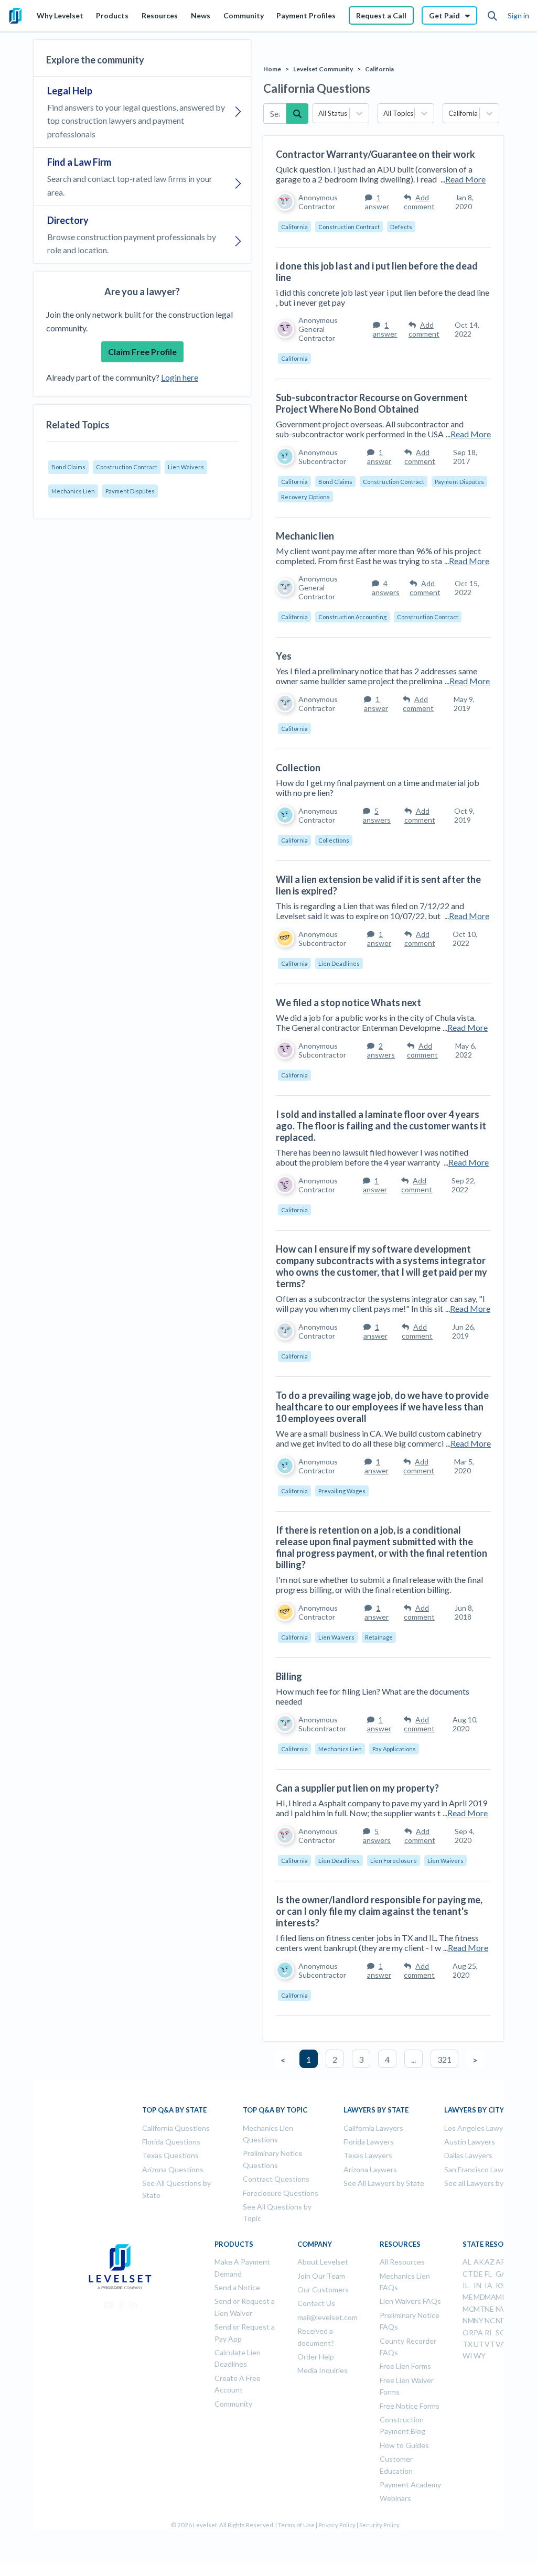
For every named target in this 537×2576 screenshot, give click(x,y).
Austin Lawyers (470, 2142)
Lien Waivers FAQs (410, 2301)
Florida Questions (171, 2142)
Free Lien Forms (405, 2366)
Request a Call (381, 15)
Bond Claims (68, 467)
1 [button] (309, 2059)
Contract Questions (276, 2179)
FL (488, 2274)
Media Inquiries (323, 2370)
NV (501, 2309)
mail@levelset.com (327, 2317)
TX (468, 2344)
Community (244, 15)
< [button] (283, 2060)
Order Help (316, 2357)
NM (468, 2320)
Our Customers (323, 2289)
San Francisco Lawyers (481, 2169)
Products (112, 15)
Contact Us (316, 2303)
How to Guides (404, 2445)
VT (490, 2344)
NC (490, 2320)
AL (467, 2262)
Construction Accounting (352, 617)
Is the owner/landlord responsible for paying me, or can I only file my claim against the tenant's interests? (379, 1911)
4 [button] (387, 2059)
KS (500, 2285)
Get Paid (444, 15)
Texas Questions (170, 2155)
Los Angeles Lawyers (479, 2128)
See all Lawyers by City (481, 2183)
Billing (289, 1676)
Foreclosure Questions (281, 2193)
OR (468, 2332)
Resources (160, 15)
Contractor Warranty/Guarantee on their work (375, 154)
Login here (180, 377)
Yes (284, 656)
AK (479, 2262)
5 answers (377, 815)
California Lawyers (373, 2128)
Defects (401, 227)
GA (501, 2274)
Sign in (518, 15)
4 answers (386, 588)
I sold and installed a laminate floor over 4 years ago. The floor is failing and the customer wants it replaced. (381, 1126)
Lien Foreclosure (394, 1861)
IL (466, 2285)
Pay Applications (394, 1749)
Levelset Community (323, 69)
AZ (490, 2262)
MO (469, 2309)
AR (501, 2262)
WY (480, 2356)
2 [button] (335, 2059)
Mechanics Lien (73, 491)
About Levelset (323, 2262)
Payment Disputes (130, 491)
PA (478, 2332)
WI (468, 2356)
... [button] (414, 2059)
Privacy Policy (337, 2525)
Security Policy (379, 2525)
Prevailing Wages (342, 1491)
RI (488, 2332)
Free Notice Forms (410, 2406)
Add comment (419, 202)
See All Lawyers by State (384, 2183)
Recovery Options (305, 497)
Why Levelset (60, 15)
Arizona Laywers (370, 2169)
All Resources (402, 2262)
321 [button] (444, 2059)
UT (479, 2344)
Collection (298, 768)
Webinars (395, 2498)
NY (479, 2320)
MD (479, 2297)
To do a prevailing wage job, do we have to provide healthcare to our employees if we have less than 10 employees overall (382, 1407)
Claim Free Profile (142, 352)
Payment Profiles (306, 15)
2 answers (381, 1050)
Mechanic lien (305, 536)
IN (477, 2285)
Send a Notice (237, 2287)
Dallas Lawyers (468, 2155)
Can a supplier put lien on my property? (357, 1788)
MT (479, 2309)
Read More (465, 179)
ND (501, 2320)
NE (489, 2309)
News (201, 15)
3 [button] (361, 2059)
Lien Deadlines (339, 963)
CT (468, 2274)
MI (500, 2297)
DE (478, 2274)
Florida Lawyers (369, 2142)
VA (501, 2344)
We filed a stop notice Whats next (348, 1003)
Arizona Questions (173, 2169)
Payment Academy (410, 2485)
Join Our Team (321, 2276)
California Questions (176, 2128)
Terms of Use (296, 2525)
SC (500, 2332)
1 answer (377, 202)
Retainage (379, 1637)
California (379, 69)
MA (490, 2297)
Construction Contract (127, 467)
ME (468, 2297)
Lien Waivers (186, 467)
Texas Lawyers (368, 2155)
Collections (334, 840)
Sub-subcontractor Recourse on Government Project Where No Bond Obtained (372, 403)
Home (272, 69)
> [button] (475, 2060)
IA (488, 2285)
